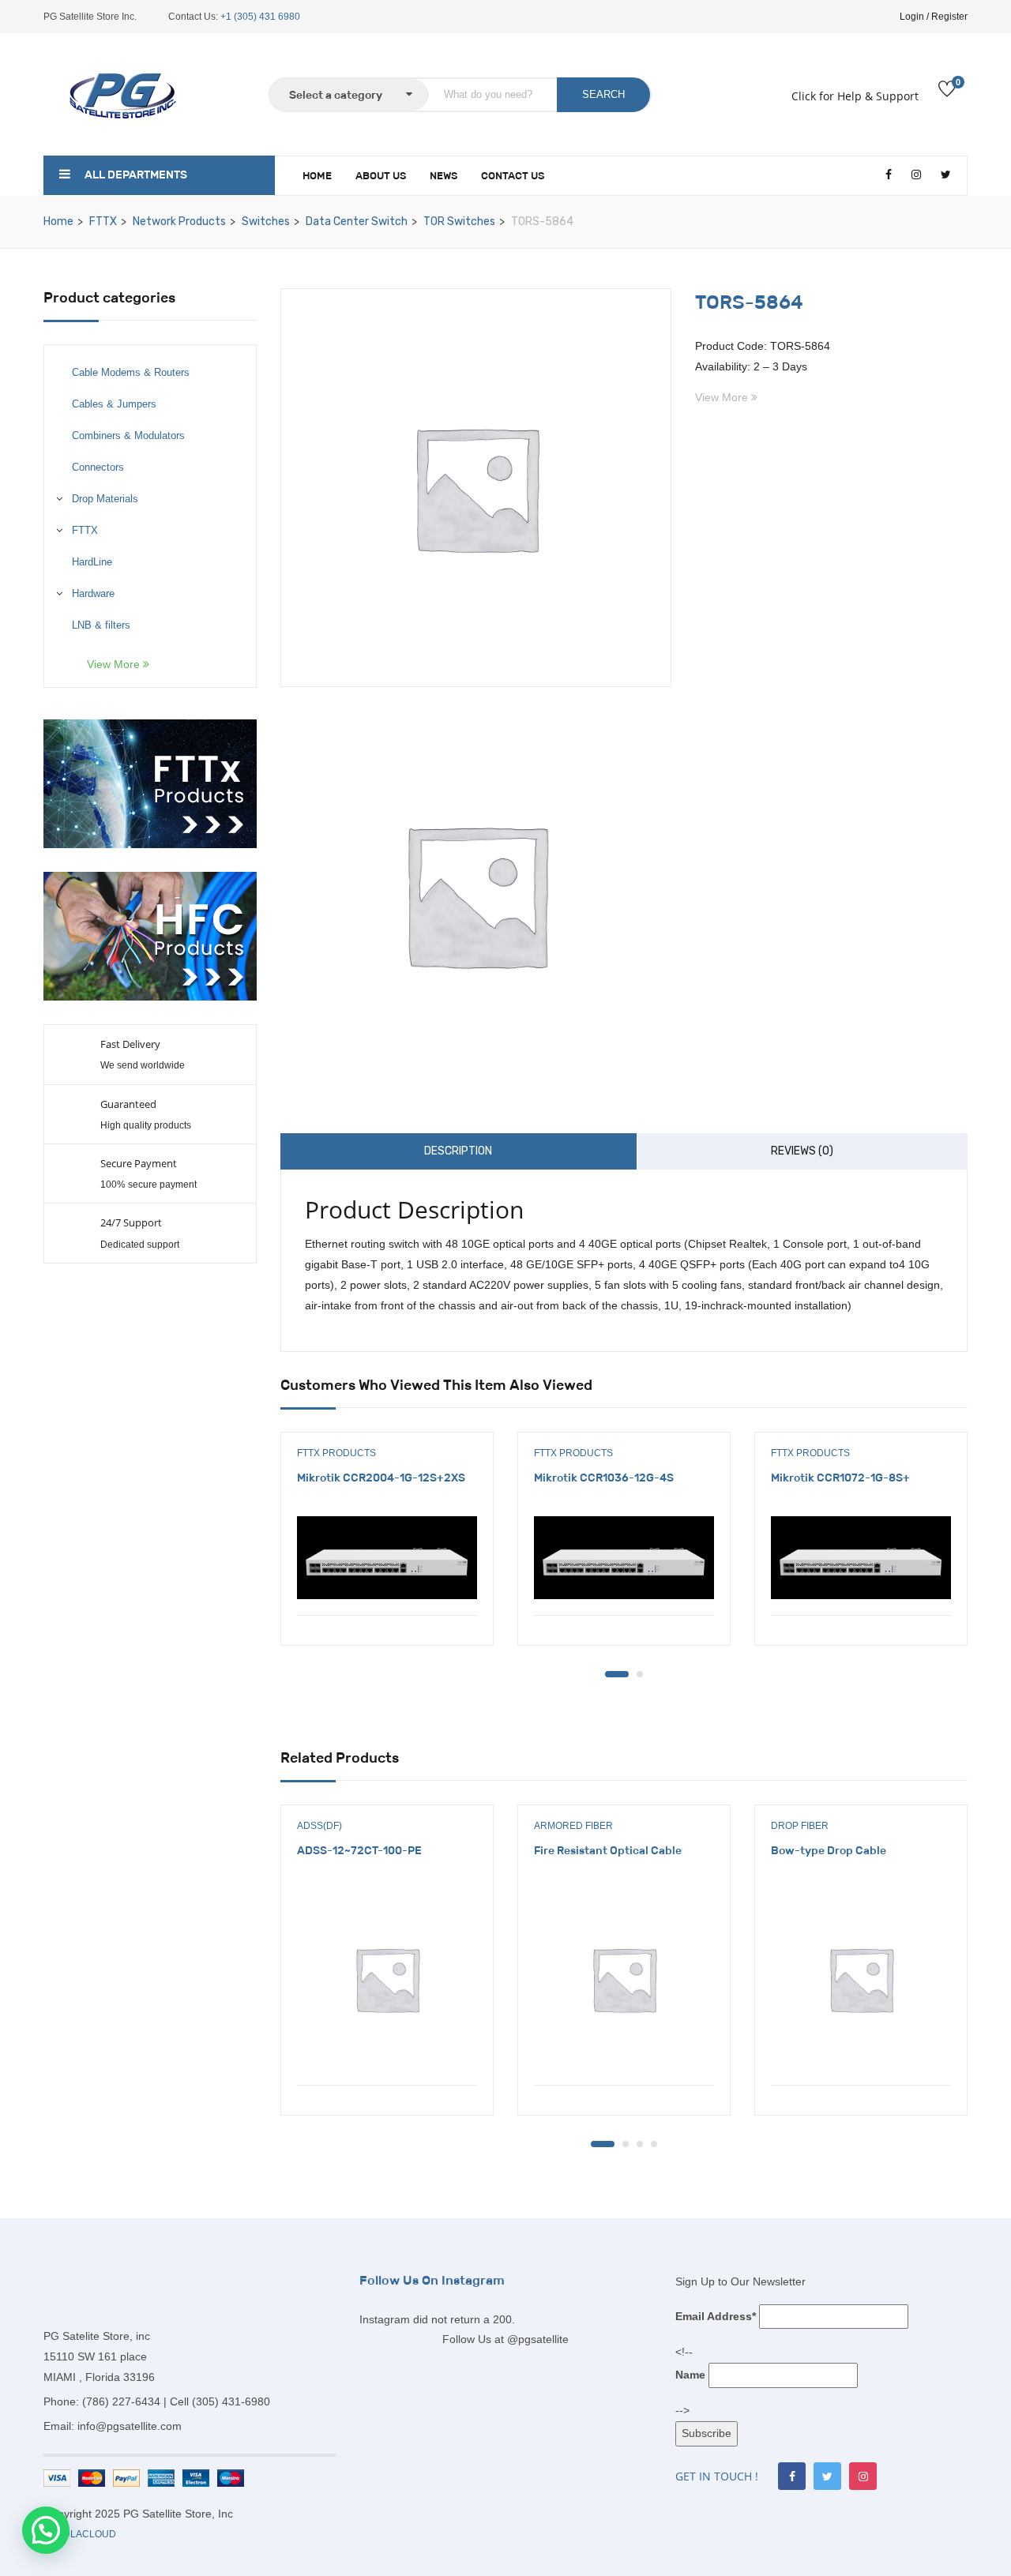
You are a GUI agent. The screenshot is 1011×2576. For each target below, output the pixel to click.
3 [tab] (640, 2144)
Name (690, 2375)
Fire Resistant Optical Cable (608, 1850)
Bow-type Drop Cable (829, 1850)
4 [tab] (654, 2144)
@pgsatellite (538, 2339)
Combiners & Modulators (128, 436)
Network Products (179, 222)
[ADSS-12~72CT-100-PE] (387, 1979)
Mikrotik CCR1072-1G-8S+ (840, 1478)
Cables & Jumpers (114, 404)
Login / (914, 17)
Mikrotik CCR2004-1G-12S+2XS (381, 1478)
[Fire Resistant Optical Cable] (624, 1979)
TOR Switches (459, 222)
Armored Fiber (573, 1826)
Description (458, 1151)
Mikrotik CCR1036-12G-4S (604, 1478)
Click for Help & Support (855, 96)
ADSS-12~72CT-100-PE (359, 1850)
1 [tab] (617, 1674)
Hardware (93, 593)
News (443, 176)
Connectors (98, 467)
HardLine (92, 562)
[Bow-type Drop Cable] (861, 1979)
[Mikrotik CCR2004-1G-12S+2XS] (387, 1557)
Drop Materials (105, 499)
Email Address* (716, 2316)
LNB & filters (101, 625)
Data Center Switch (357, 222)
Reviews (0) (802, 1151)
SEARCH (603, 94)
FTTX (103, 222)
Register (949, 17)
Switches (266, 222)
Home (317, 176)
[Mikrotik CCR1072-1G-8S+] (861, 1557)
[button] (46, 2530)
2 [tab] (640, 1674)
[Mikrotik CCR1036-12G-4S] (624, 1557)
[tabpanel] (387, 1551)
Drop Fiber (800, 1826)
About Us (381, 176)
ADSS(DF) (319, 1826)
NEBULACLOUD (80, 2534)
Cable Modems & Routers (131, 372)
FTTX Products (336, 1453)
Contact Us (513, 176)
